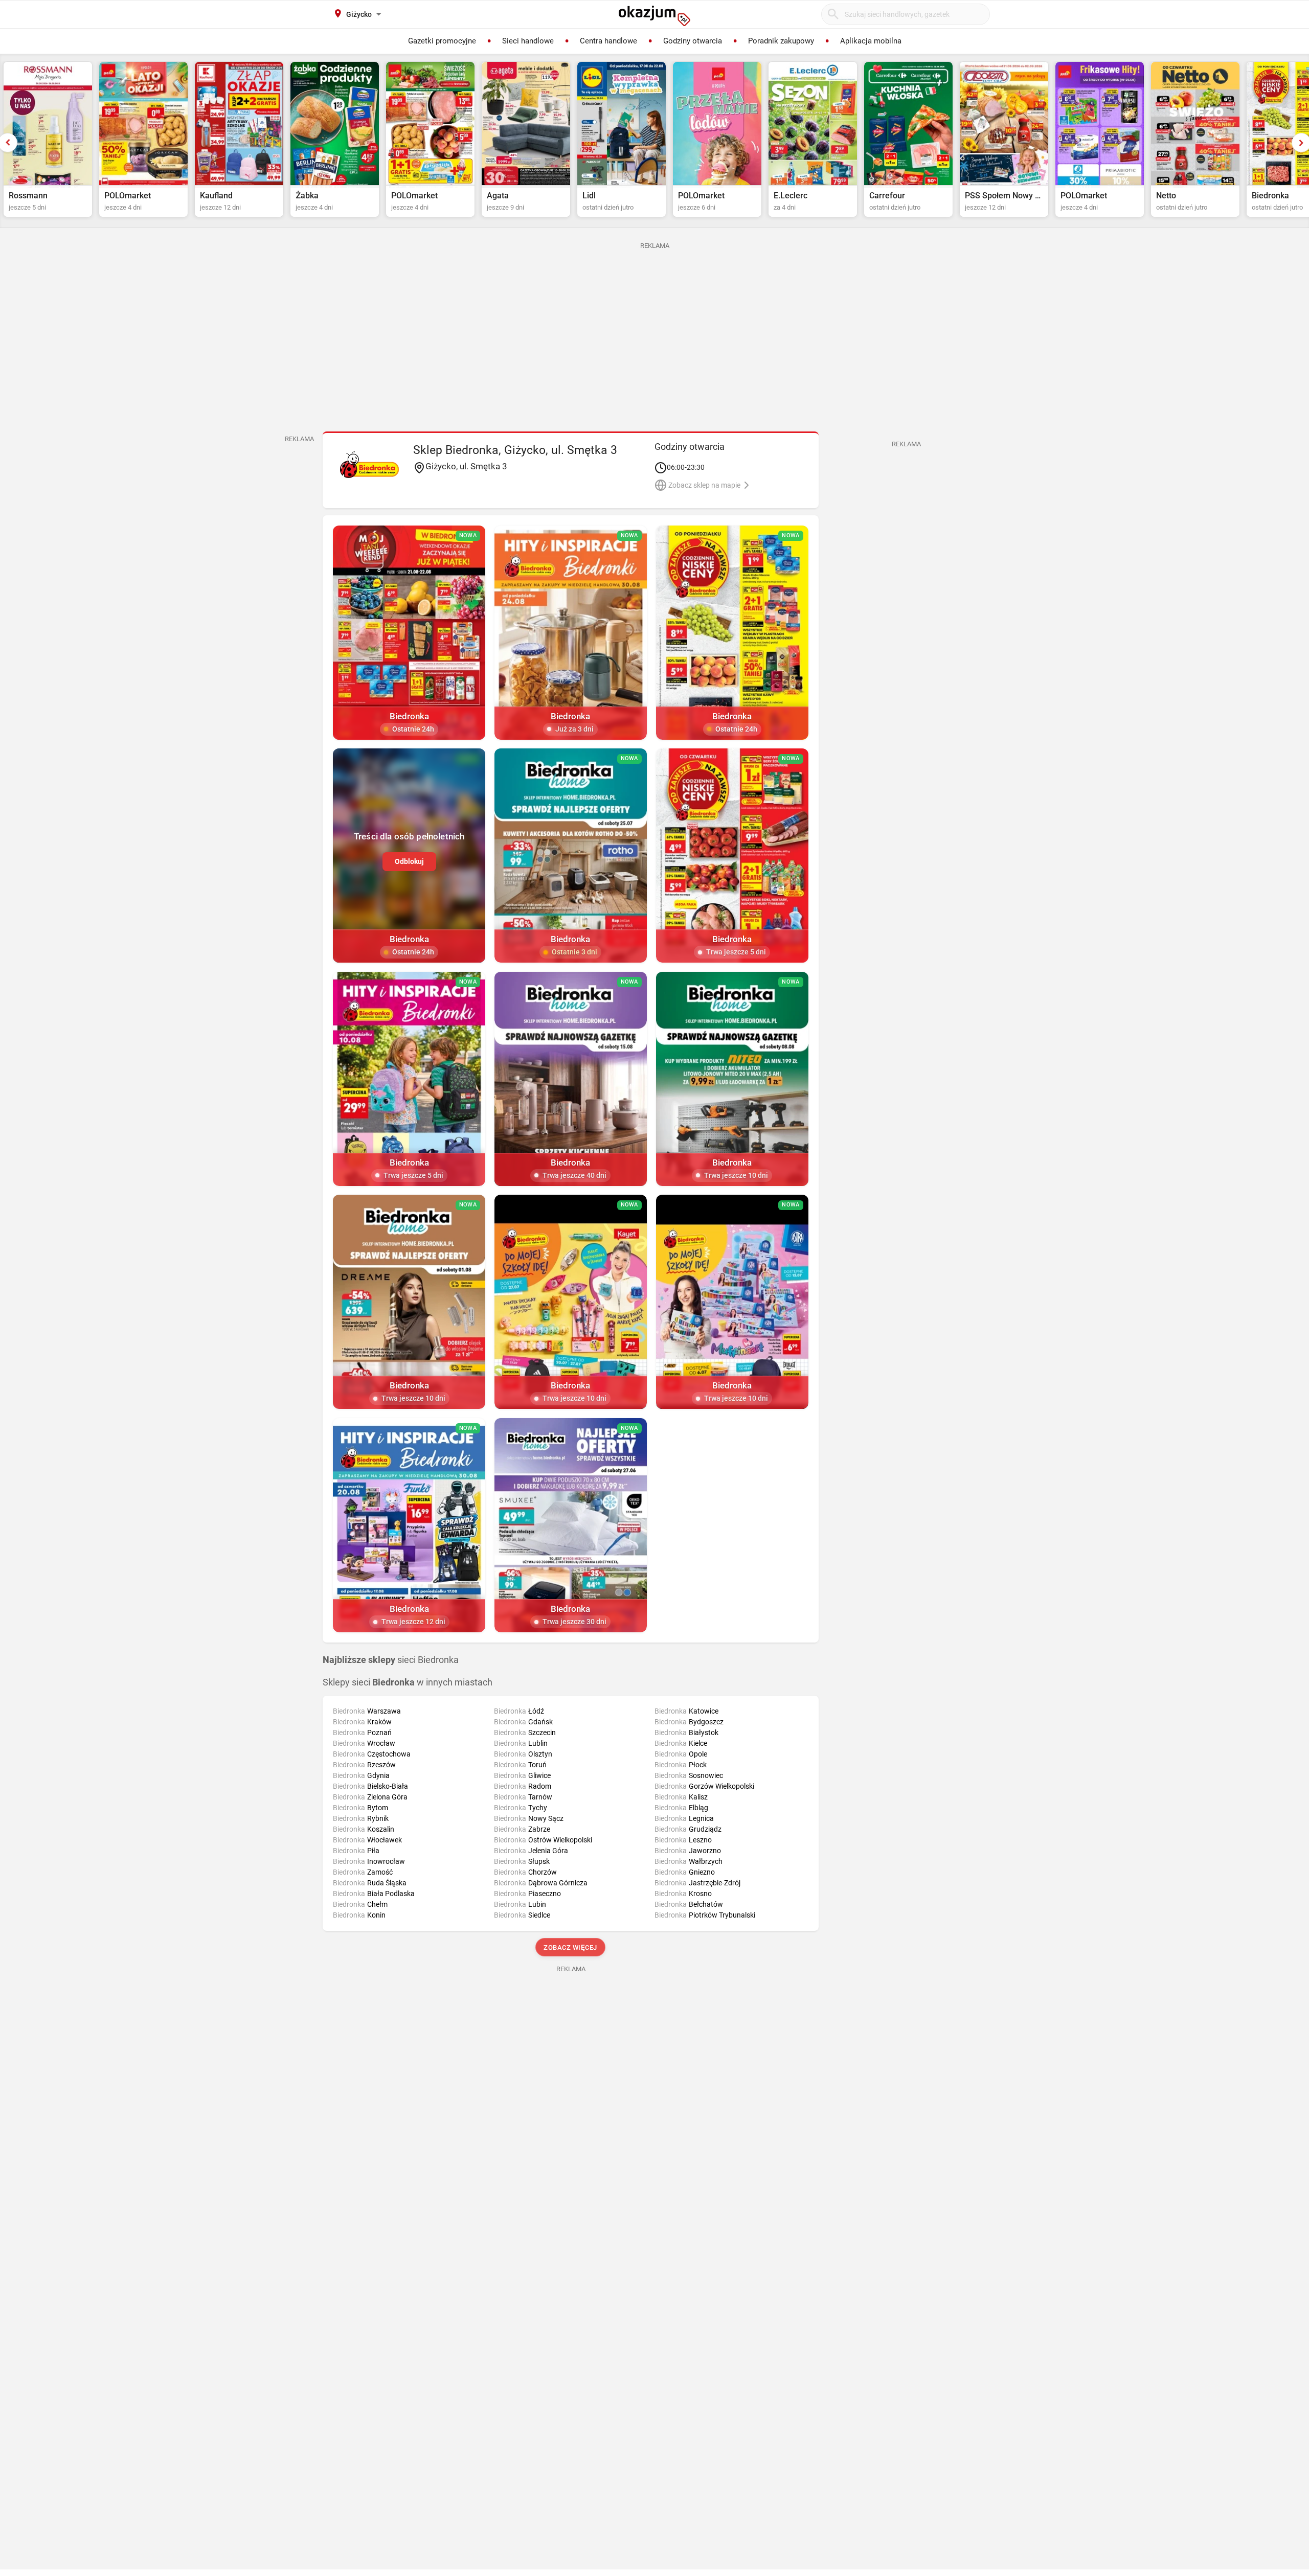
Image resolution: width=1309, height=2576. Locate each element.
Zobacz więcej (571, 1947)
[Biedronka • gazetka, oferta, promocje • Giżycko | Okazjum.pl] (369, 465)
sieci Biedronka (391, 1660)
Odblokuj (409, 861)
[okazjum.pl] (654, 16)
